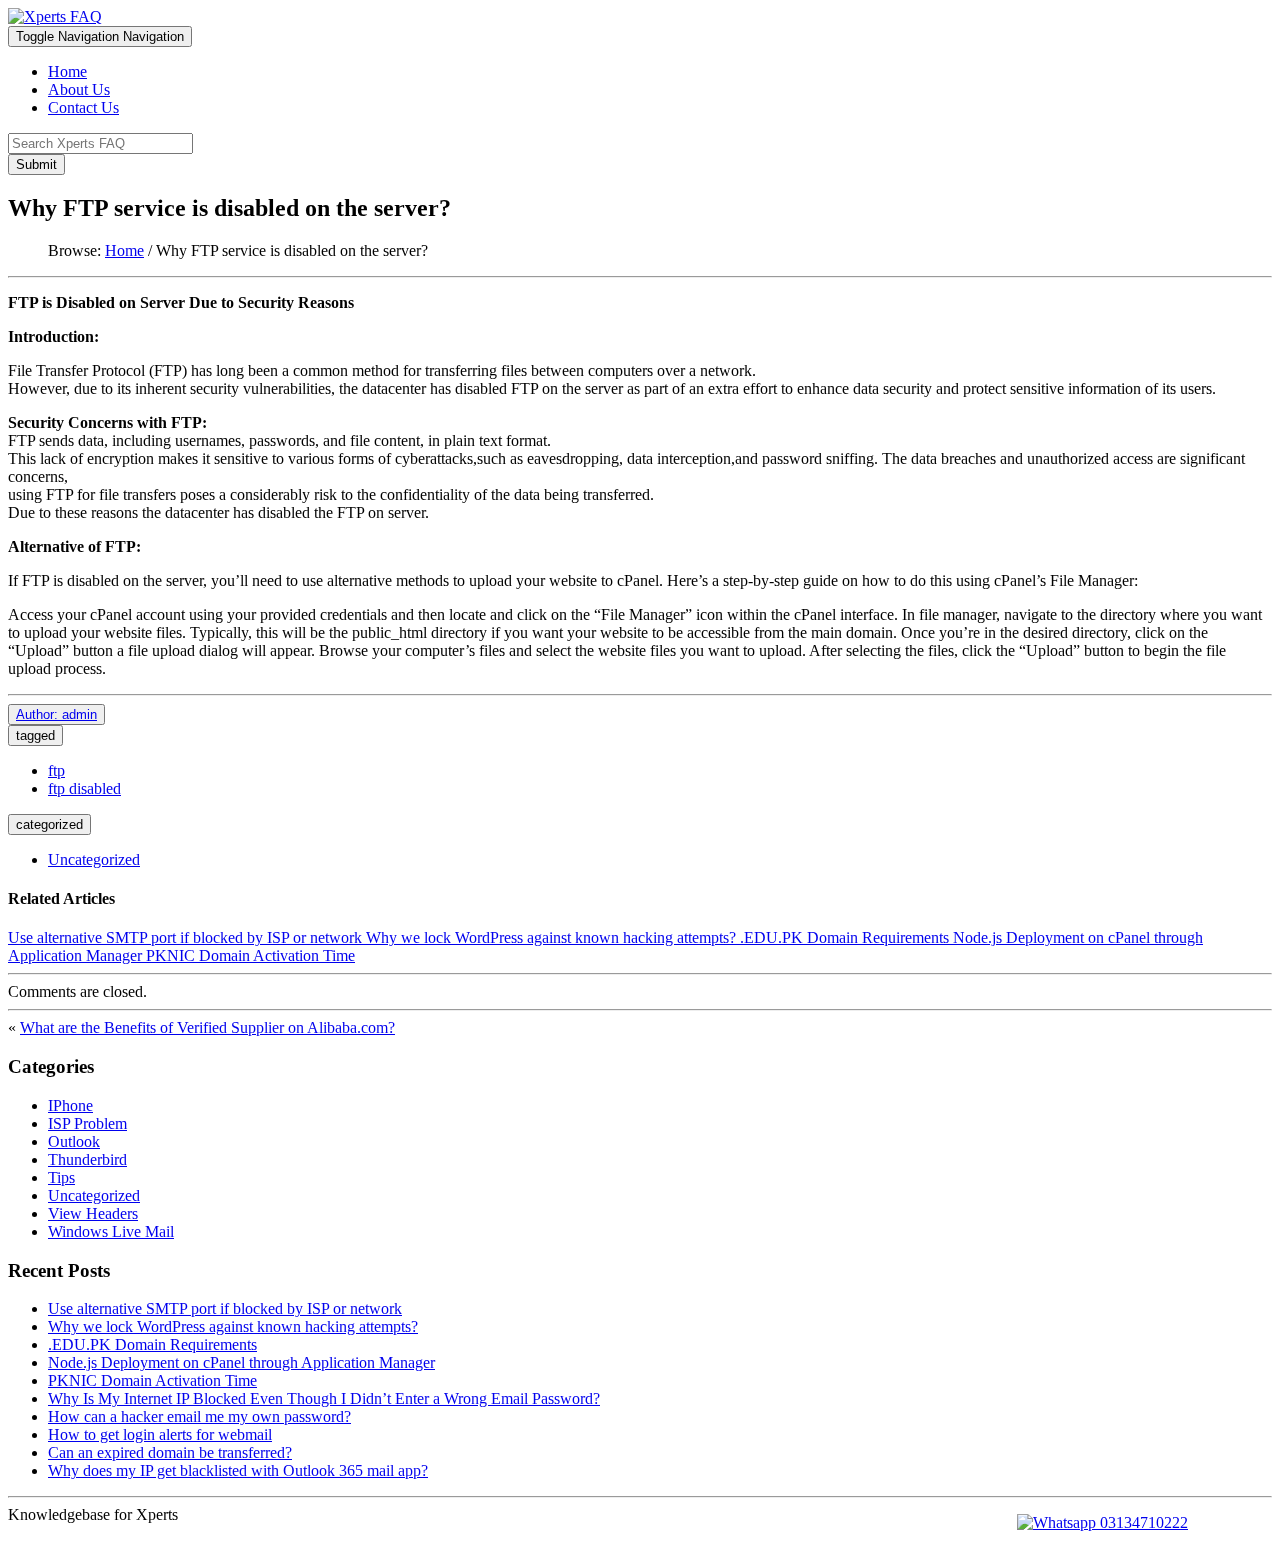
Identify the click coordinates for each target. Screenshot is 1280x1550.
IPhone (70, 1105)
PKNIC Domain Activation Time (250, 955)
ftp (56, 770)
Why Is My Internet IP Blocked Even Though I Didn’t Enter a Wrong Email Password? (324, 1398)
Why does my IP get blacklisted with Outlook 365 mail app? (238, 1470)
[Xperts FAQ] (55, 16)
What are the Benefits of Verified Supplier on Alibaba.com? (207, 1027)
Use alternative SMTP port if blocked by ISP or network (185, 937)
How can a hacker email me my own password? (199, 1416)
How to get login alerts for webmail (160, 1434)
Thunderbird (87, 1159)
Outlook (74, 1141)
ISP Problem (87, 1123)
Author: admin (56, 714)
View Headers (93, 1213)
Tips (61, 1177)
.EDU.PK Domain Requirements (844, 937)
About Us (79, 89)
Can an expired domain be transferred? (170, 1452)
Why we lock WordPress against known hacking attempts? (551, 937)
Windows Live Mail (111, 1231)
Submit (36, 164)
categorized (49, 824)
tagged (35, 735)
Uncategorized (94, 859)
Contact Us (83, 107)
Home (67, 71)
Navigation (100, 36)
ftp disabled (84, 788)
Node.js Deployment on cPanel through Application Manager (241, 1362)
